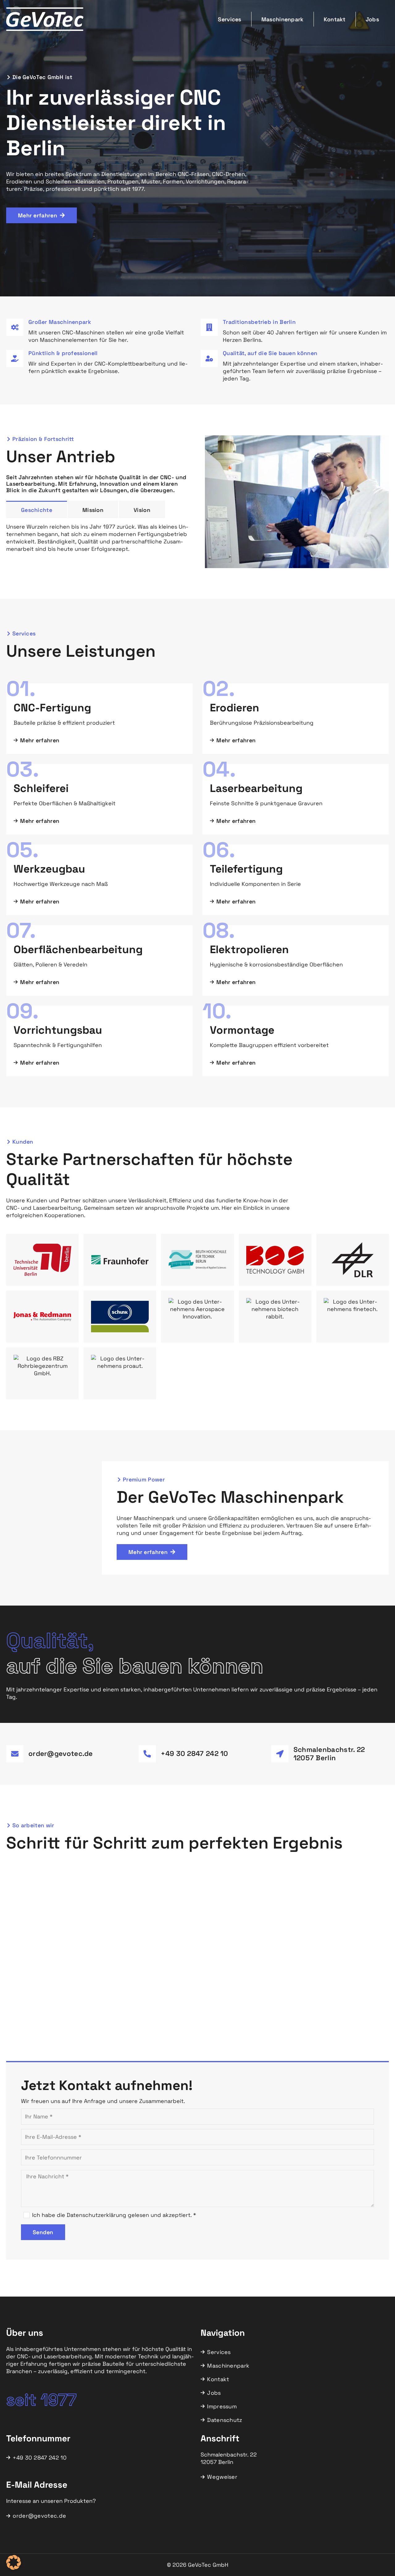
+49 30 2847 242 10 (194, 1754)
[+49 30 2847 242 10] (147, 1754)
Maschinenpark (283, 19)
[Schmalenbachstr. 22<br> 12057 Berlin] (280, 1754)
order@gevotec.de (61, 1754)
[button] (14, 2562)
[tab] (37, 509)
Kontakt (335, 19)
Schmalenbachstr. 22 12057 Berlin (329, 1754)
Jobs (372, 19)
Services (229, 19)
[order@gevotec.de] (15, 1754)
